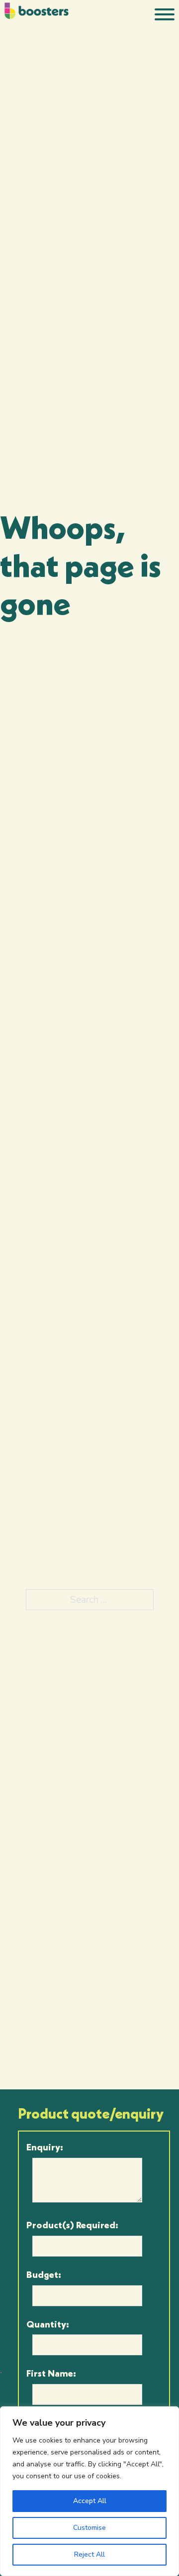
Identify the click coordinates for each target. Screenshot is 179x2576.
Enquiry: (45, 2147)
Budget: (44, 2274)
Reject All (89, 2554)
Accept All (90, 2501)
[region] (89, 2491)
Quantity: (48, 2324)
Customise (89, 2528)
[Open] (165, 14)
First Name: (51, 2373)
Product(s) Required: (72, 2225)
